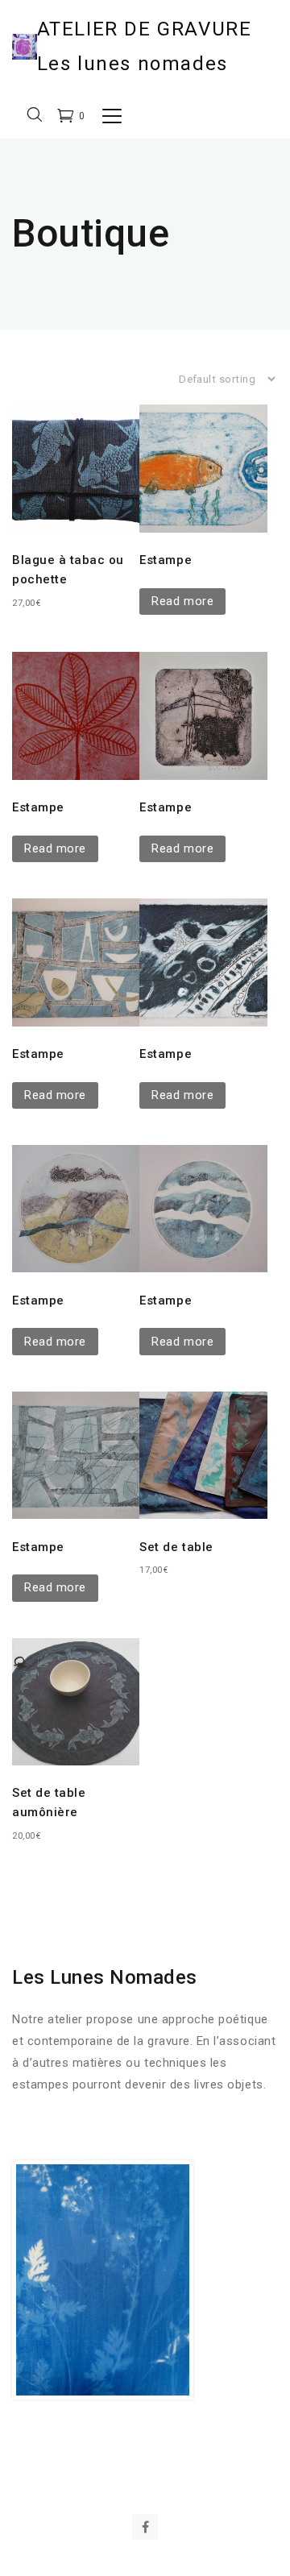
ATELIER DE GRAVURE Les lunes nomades (145, 46)
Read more (182, 601)
